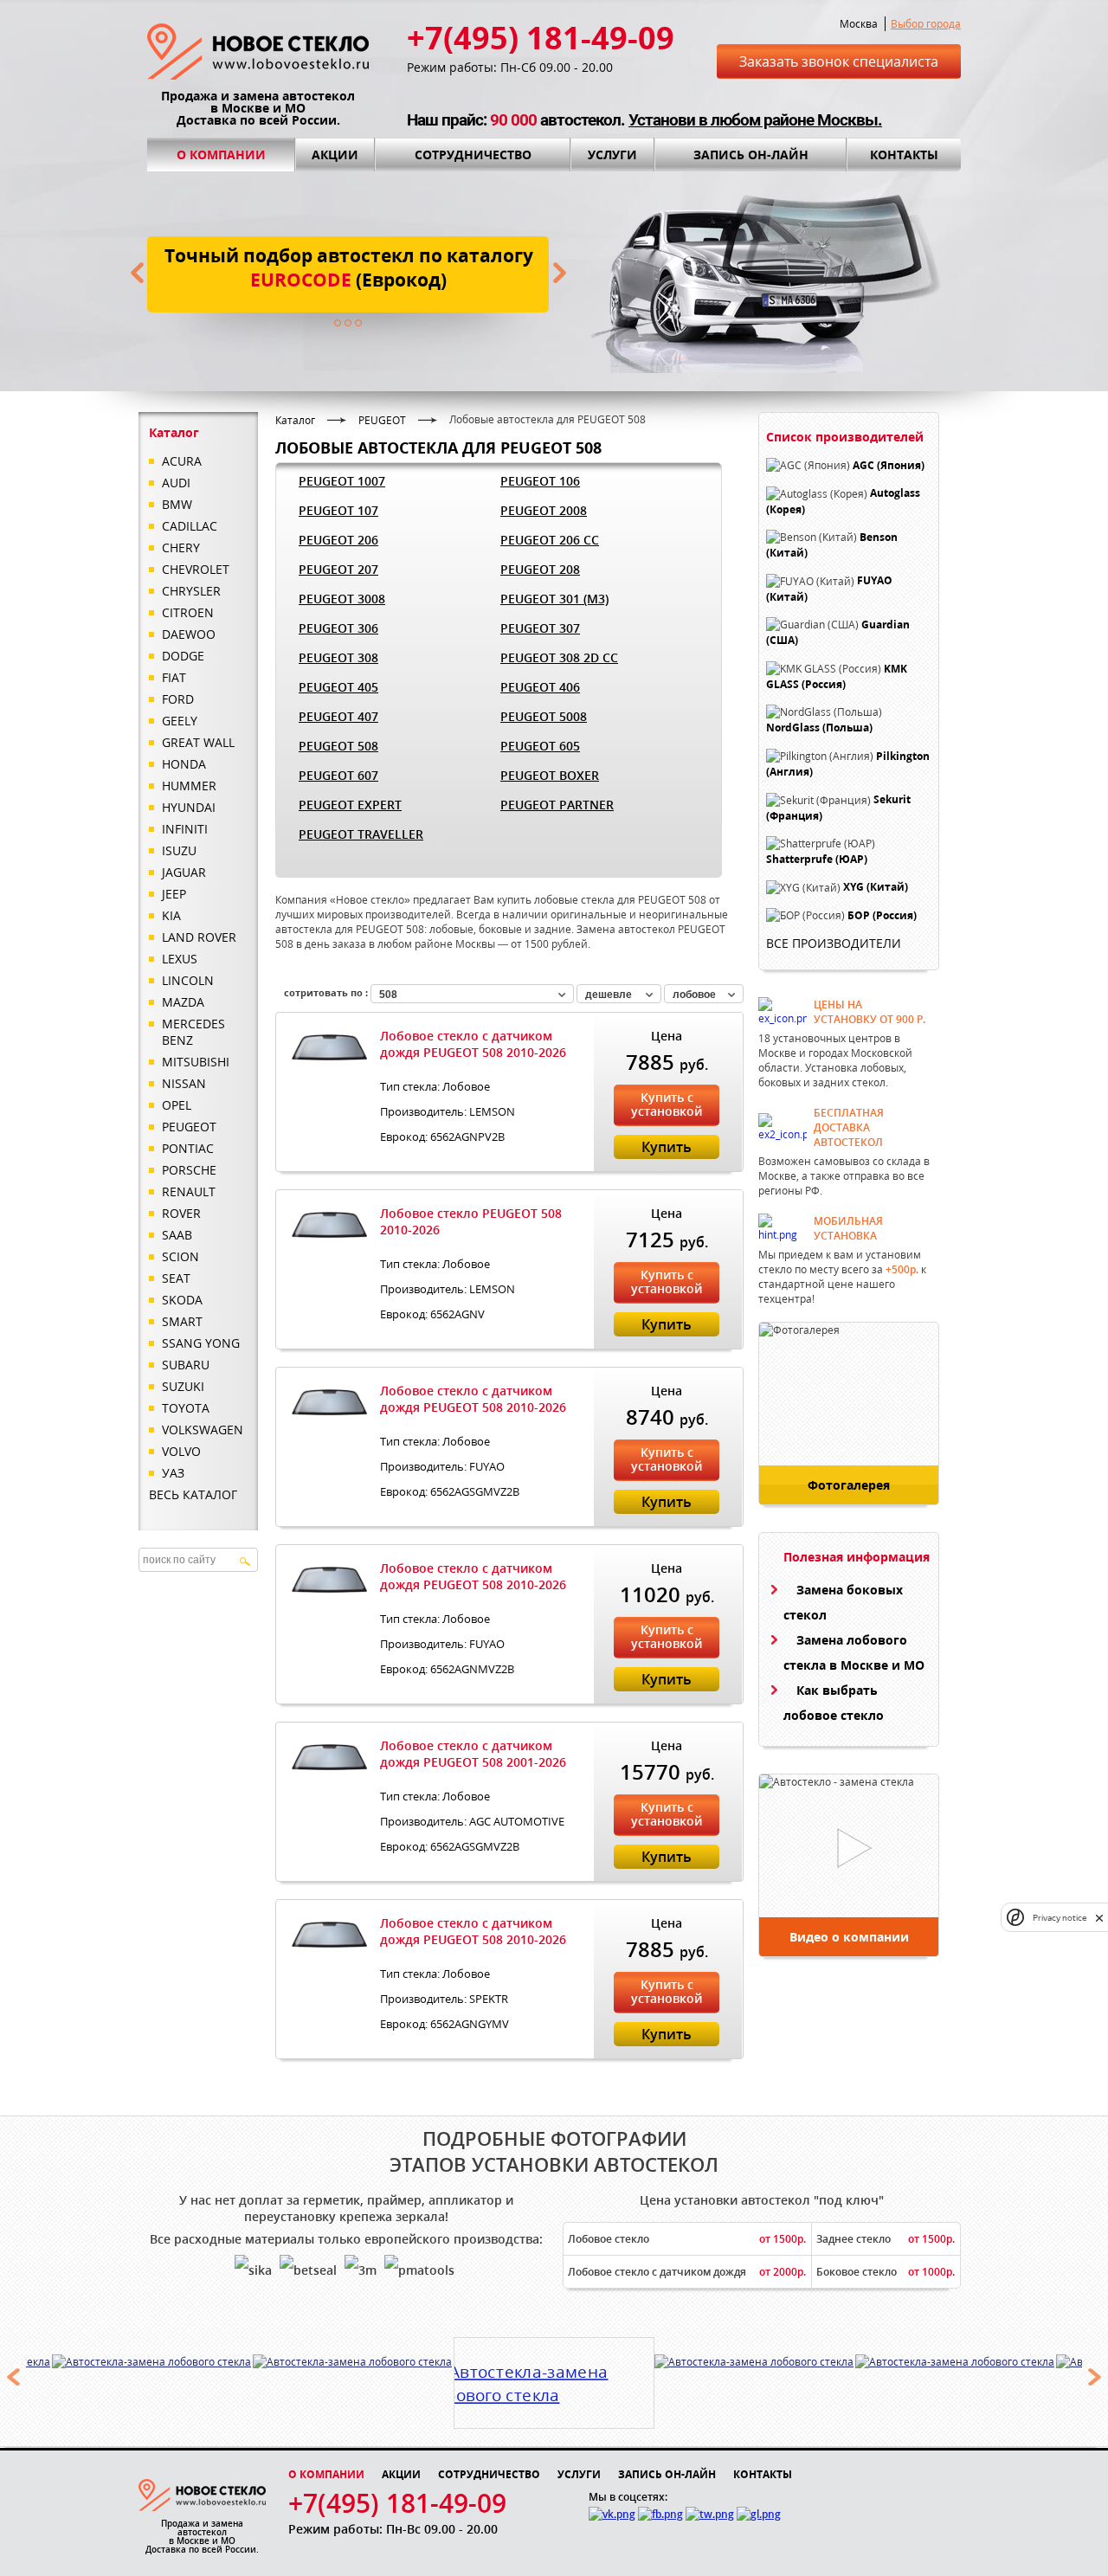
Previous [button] (13, 2377)
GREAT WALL (198, 742)
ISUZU (179, 850)
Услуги (612, 155)
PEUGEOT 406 (540, 687)
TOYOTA (186, 1408)
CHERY (181, 547)
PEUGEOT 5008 (544, 716)
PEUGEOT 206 (338, 540)
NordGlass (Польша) (819, 728)
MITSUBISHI (196, 1062)
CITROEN (188, 612)
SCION (180, 1256)
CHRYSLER (191, 591)
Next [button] (1095, 2377)
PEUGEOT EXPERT (350, 805)
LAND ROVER (199, 937)
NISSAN (184, 1083)
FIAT (174, 677)
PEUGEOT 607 (338, 775)
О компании (221, 155)
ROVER (181, 1213)
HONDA (184, 764)
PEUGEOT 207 (338, 569)
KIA (171, 915)
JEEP (174, 894)
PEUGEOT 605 (540, 746)
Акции (335, 155)
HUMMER (189, 786)
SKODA (182, 1300)
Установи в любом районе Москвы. (755, 120)
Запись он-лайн (751, 155)
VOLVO (181, 1451)
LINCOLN (188, 980)
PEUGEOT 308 (338, 657)
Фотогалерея (849, 1485)
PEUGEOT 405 (338, 687)
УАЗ (173, 1473)
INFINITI (185, 829)
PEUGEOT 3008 (342, 599)
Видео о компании (849, 1937)
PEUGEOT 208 (540, 569)
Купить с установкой (667, 1104)
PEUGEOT (189, 1127)
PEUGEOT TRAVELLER (361, 834)
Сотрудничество (473, 155)
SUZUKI (183, 1386)
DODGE (183, 656)
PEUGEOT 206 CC (550, 540)
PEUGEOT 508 (338, 746)
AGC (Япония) (889, 465)
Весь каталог (193, 1494)
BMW (177, 504)
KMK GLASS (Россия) (837, 676)
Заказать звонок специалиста (839, 61)
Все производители (834, 943)
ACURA (182, 461)
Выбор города (926, 24)
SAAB (177, 1235)
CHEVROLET (196, 569)
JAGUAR (184, 872)
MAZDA (183, 1002)
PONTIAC (188, 1148)
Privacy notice (1060, 1918)
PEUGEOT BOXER (550, 775)
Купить (667, 1147)
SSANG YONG (201, 1343)
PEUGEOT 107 (338, 510)
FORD (178, 699)
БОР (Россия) (882, 915)
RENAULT (189, 1191)
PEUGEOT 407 (338, 716)
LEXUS (180, 959)
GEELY (180, 721)
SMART (182, 1321)
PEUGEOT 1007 (342, 481)
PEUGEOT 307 (540, 628)
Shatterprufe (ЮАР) (817, 859)
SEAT (176, 1278)
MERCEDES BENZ (193, 1032)
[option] (152, 2362)
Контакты (904, 155)
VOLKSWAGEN (203, 1430)
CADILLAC (190, 526)
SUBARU (186, 1365)
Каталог (295, 420)
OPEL (177, 1105)
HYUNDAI (189, 807)
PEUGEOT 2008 (544, 510)
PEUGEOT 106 (540, 481)
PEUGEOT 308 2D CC (559, 657)
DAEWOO (189, 634)
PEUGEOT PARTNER (557, 805)
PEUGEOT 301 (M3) (554, 599)
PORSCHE (189, 1170)
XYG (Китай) (876, 888)
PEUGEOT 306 (338, 628)
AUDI (176, 483)
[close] (1099, 1918)
